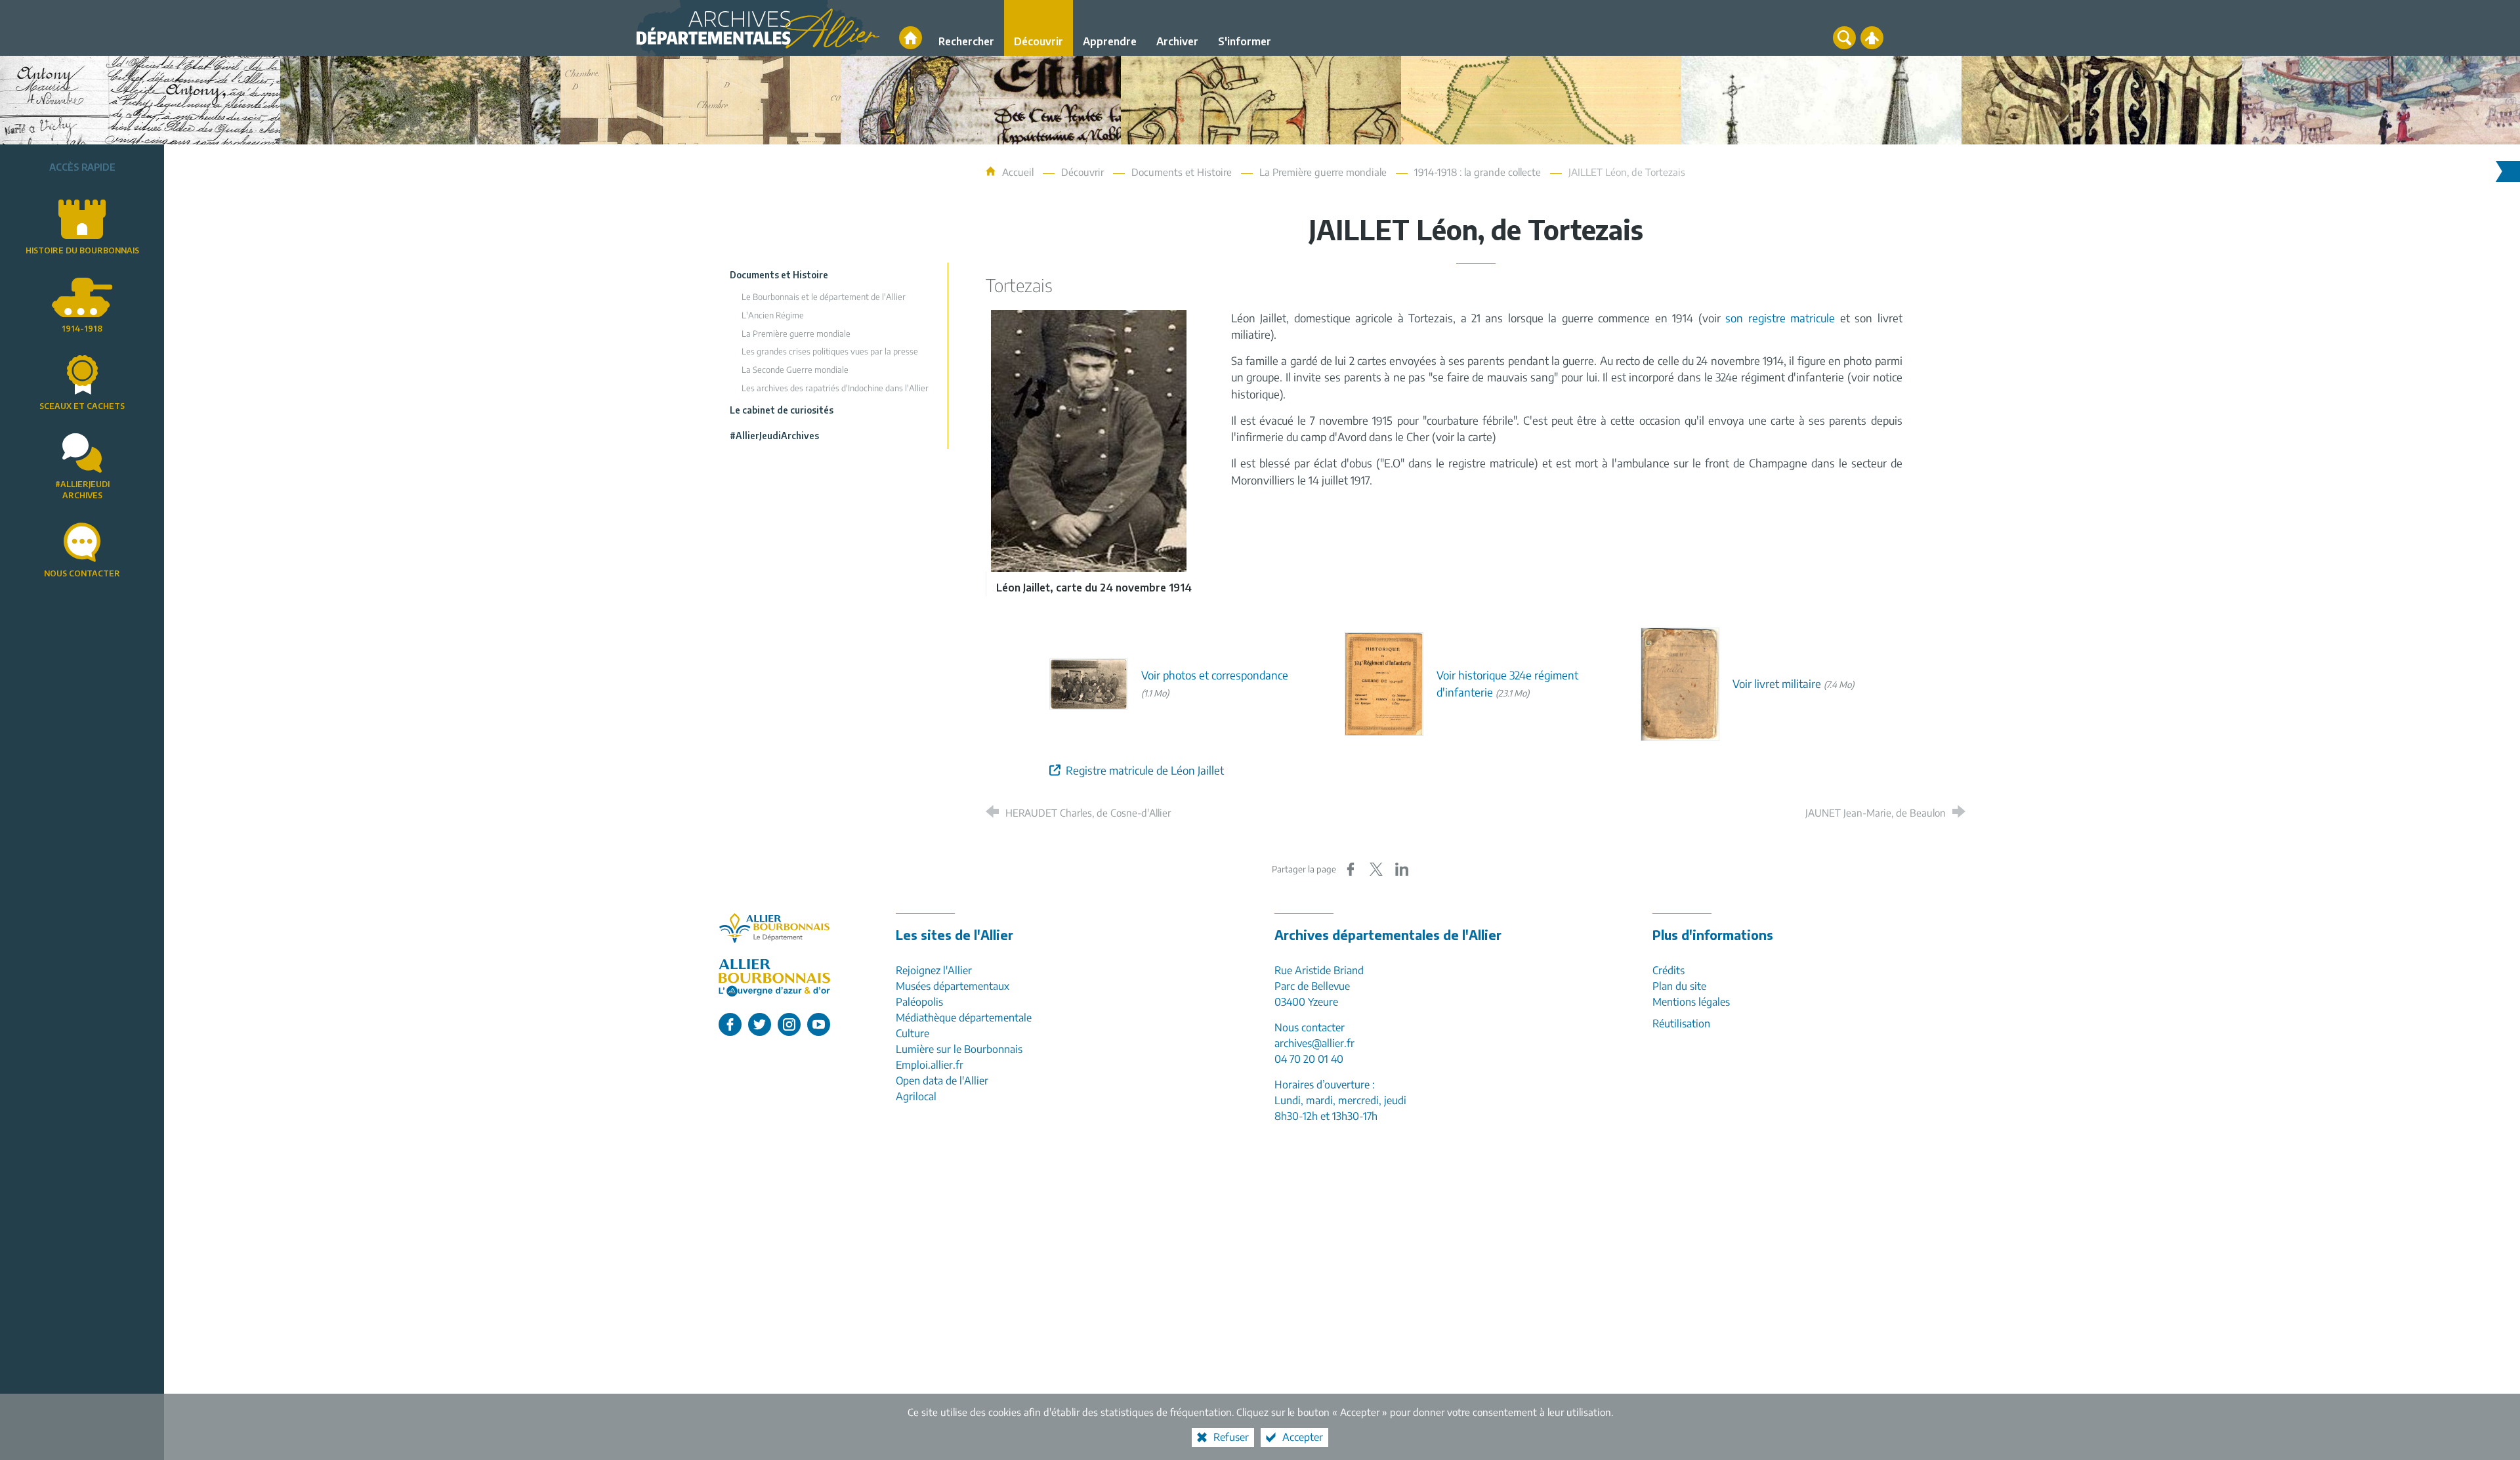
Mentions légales (1691, 1002)
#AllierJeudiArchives (82, 490)
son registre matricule (1780, 318)
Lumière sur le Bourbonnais (959, 1049)
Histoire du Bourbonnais (82, 250)
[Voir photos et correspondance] (1089, 683)
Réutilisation (1681, 1023)
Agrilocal (916, 1096)
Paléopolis (919, 1002)
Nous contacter (82, 573)
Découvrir (1082, 172)
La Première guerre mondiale (1323, 172)
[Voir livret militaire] (1680, 683)
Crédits (1669, 970)
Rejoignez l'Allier (934, 970)
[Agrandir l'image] (1089, 440)
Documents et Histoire (1182, 172)
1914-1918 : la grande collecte (1478, 172)
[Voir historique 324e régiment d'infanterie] (1384, 683)
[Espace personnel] (1872, 38)
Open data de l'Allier (942, 1081)
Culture (913, 1033)
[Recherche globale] (1844, 38)
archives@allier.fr (1314, 1043)
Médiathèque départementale (964, 1018)
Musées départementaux (953, 986)
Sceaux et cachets (82, 406)
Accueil (1019, 172)
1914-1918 (82, 329)
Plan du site (1679, 986)
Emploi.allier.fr (930, 1065)
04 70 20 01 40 (1309, 1059)
